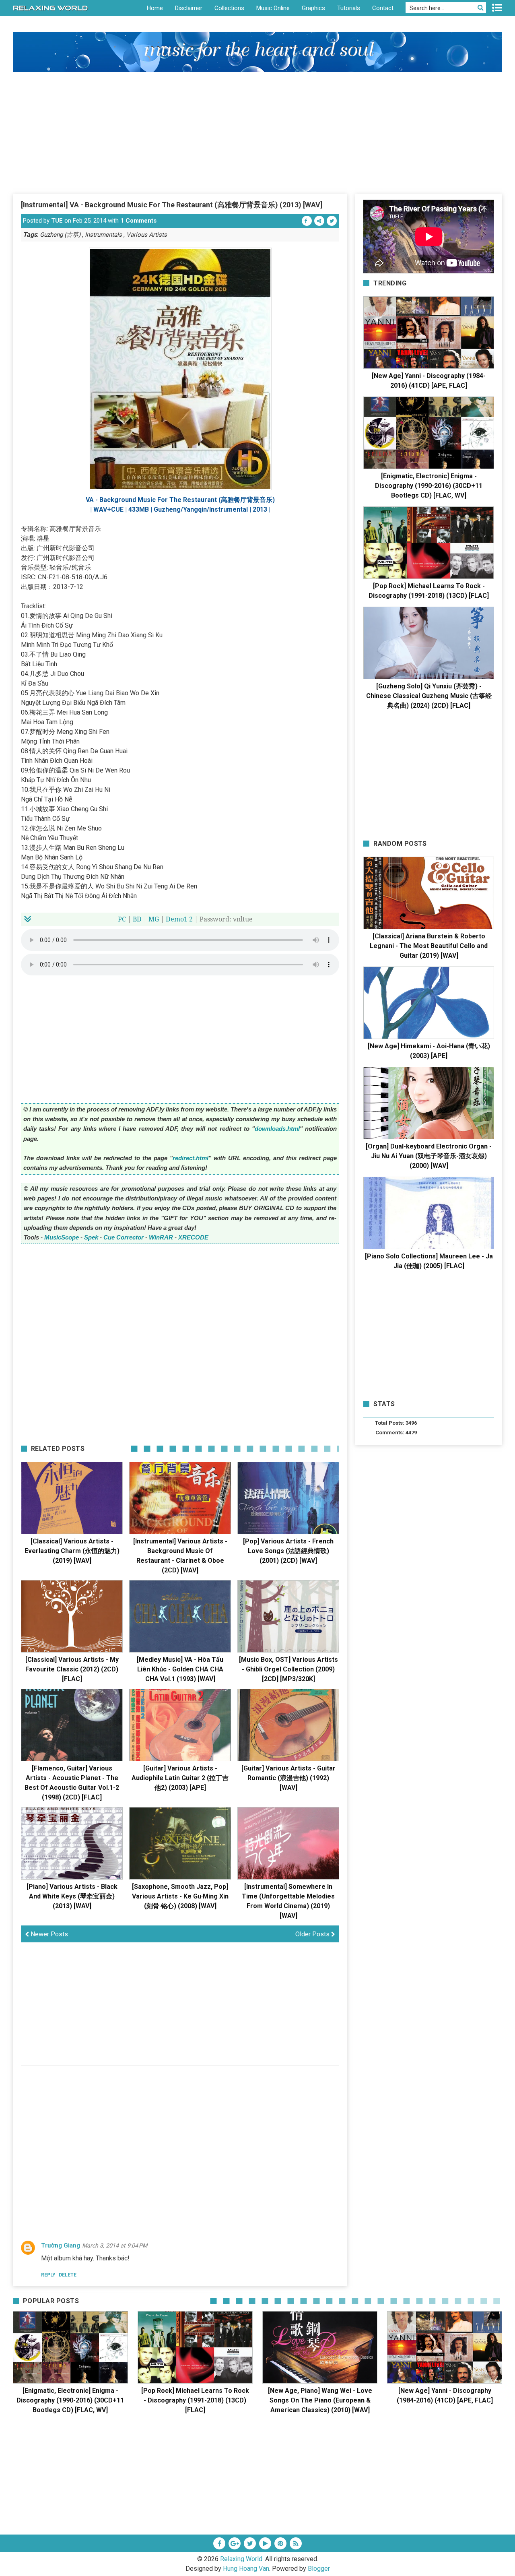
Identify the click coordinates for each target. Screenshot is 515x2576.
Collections (229, 8)
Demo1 (177, 919)
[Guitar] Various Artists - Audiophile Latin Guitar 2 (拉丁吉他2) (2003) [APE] (180, 1778)
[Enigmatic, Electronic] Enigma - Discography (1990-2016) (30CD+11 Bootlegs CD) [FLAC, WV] (429, 486)
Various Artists (147, 235)
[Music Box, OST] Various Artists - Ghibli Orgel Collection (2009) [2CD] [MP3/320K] (288, 1669)
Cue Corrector (124, 1237)
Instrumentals (103, 235)
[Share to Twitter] (332, 221)
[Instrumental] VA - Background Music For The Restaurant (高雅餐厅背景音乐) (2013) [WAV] (172, 205)
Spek (91, 1237)
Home (155, 8)
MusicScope (62, 1237)
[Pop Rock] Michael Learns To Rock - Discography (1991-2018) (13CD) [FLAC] (195, 2400)
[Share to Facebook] (307, 221)
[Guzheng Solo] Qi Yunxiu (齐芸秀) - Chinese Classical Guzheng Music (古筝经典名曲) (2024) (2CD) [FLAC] (429, 696)
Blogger (319, 2569)
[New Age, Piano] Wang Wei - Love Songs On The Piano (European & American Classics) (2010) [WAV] (320, 2400)
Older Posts (313, 1934)
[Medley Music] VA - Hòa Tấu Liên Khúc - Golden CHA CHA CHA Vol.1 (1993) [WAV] (180, 1669)
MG (154, 919)
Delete (68, 2275)
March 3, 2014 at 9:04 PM (115, 2245)
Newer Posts (48, 1934)
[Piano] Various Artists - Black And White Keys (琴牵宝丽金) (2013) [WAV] (72, 1896)
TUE (57, 221)
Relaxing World (241, 2559)
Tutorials (349, 8)
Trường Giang (61, 2245)
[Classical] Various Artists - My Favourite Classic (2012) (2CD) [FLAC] (72, 1669)
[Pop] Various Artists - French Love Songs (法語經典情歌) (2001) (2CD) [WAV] (288, 1551)
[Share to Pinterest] (319, 221)
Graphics (313, 8)
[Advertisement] (257, 132)
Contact (383, 8)
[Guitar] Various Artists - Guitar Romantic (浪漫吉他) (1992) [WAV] (288, 1778)
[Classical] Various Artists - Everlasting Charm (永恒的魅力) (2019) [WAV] (72, 1551)
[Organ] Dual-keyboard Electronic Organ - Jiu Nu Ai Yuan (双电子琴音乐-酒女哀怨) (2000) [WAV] (429, 1156)
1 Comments (138, 221)
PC (122, 919)
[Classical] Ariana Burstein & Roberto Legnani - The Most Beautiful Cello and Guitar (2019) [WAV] (429, 946)
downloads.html (277, 1129)
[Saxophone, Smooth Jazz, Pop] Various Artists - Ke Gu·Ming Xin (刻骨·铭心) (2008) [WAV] (180, 1896)
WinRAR (161, 1237)
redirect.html (191, 1158)
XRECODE (193, 1237)
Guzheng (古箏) (60, 235)
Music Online (273, 8)
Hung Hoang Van (246, 2569)
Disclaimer (189, 8)
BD (137, 919)
